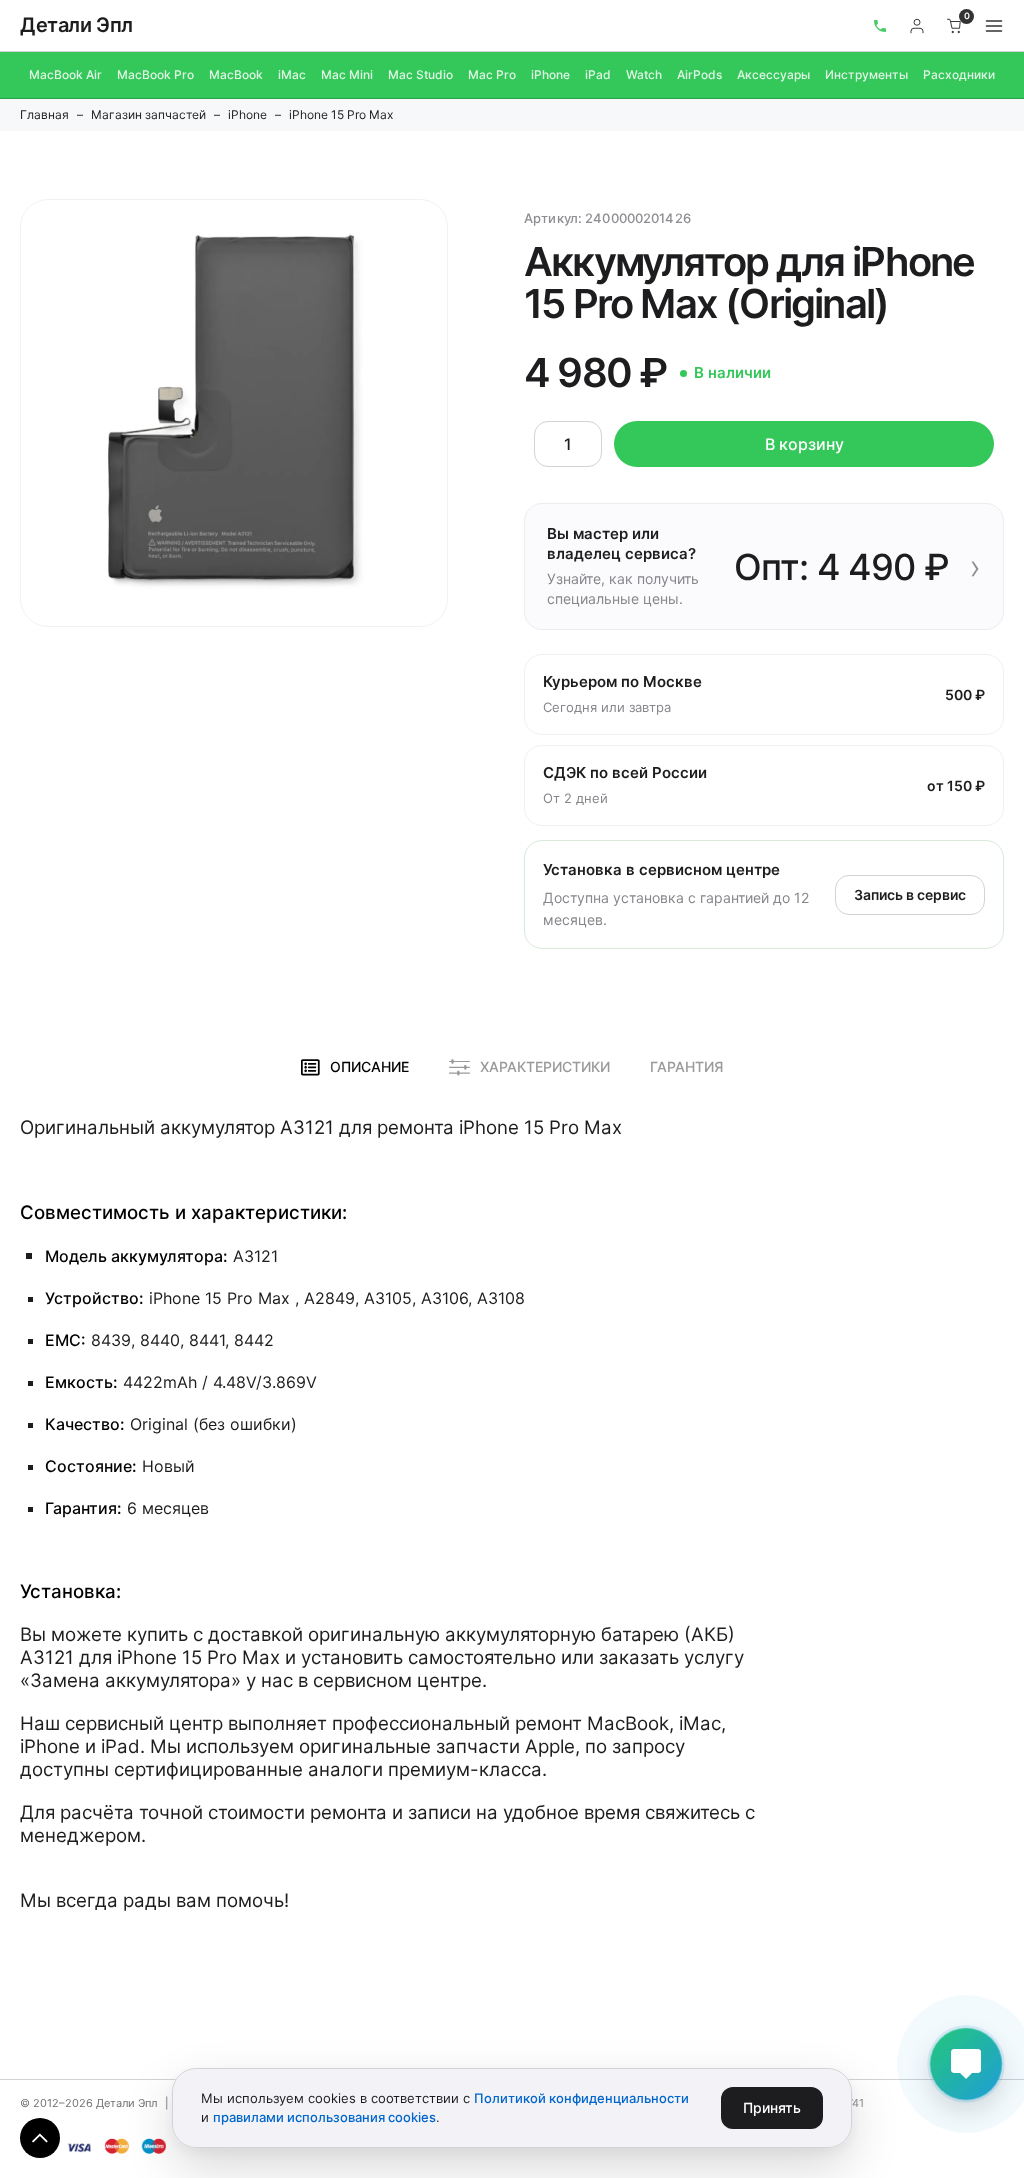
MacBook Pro (155, 74)
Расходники (959, 74)
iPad (598, 74)
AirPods (699, 74)
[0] (955, 26)
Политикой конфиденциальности (581, 2098)
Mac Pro (492, 74)
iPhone (550, 74)
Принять (772, 2107)
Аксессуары (773, 74)
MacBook (236, 74)
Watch (644, 74)
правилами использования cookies (324, 2117)
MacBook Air (65, 74)
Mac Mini (347, 74)
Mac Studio (420, 74)
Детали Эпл (76, 25)
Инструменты (866, 74)
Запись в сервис (910, 894)
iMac (292, 74)
